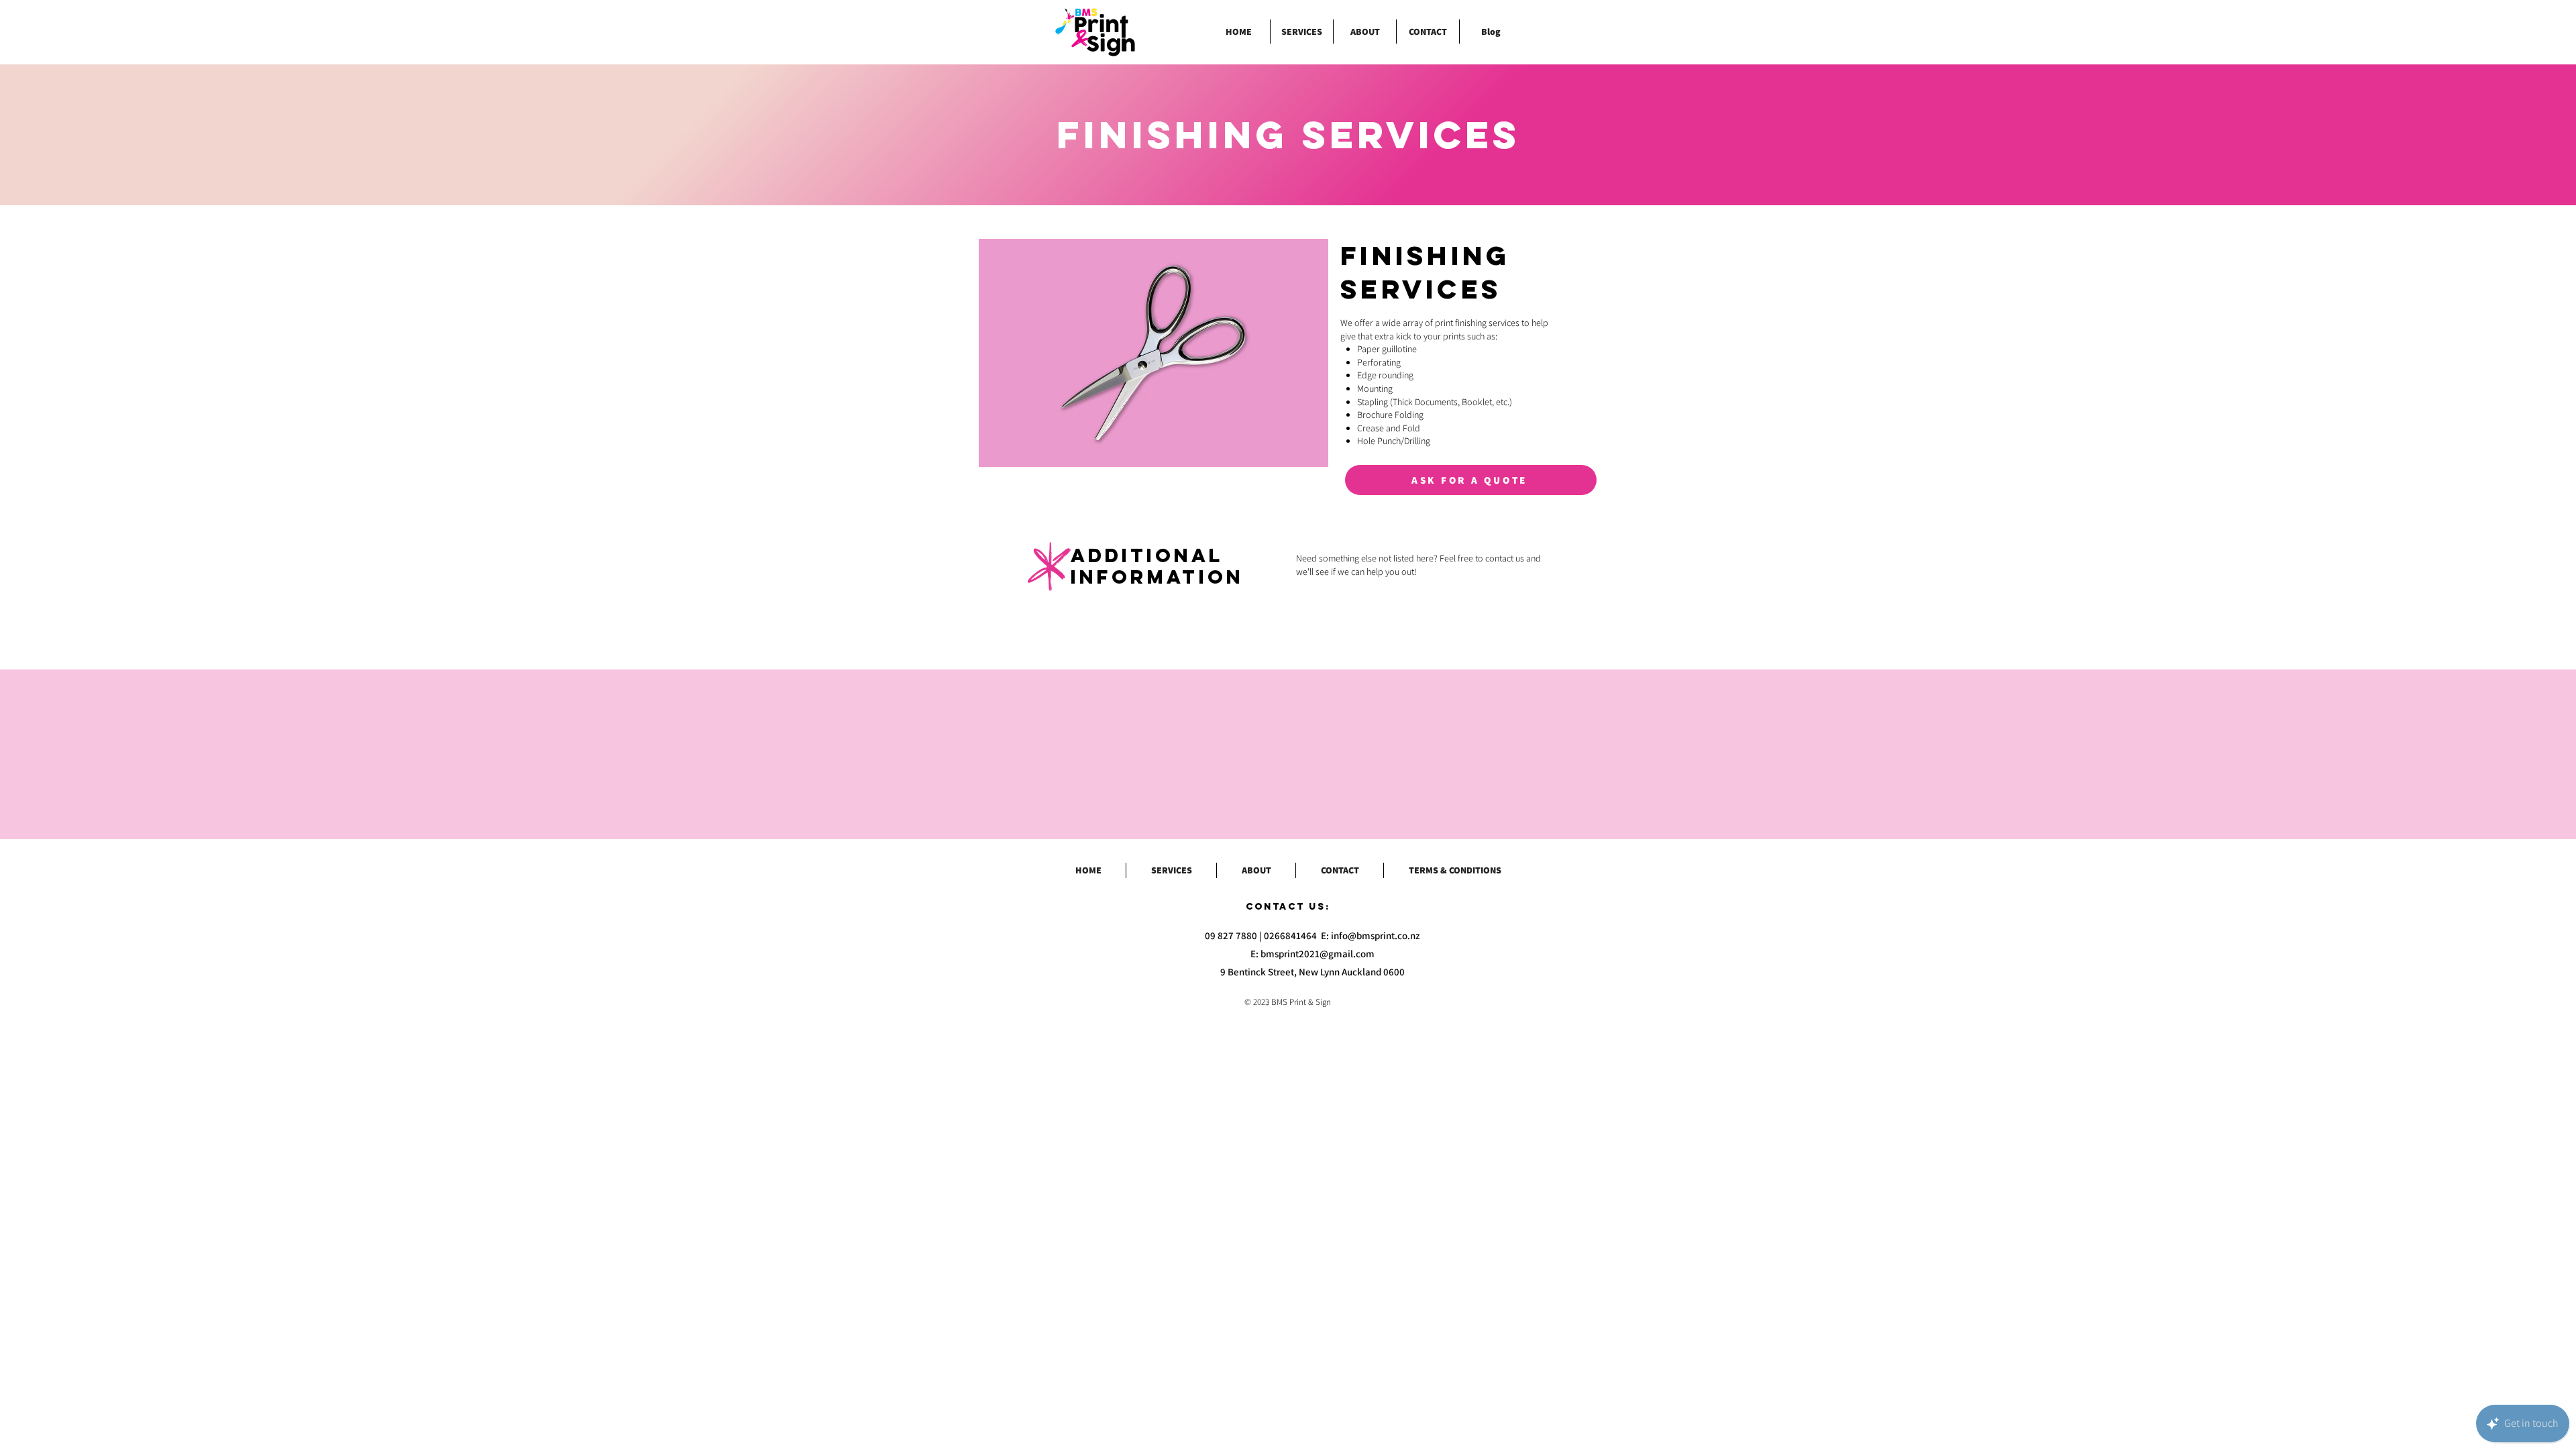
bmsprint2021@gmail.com (1318, 954)
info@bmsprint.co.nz (1376, 935)
